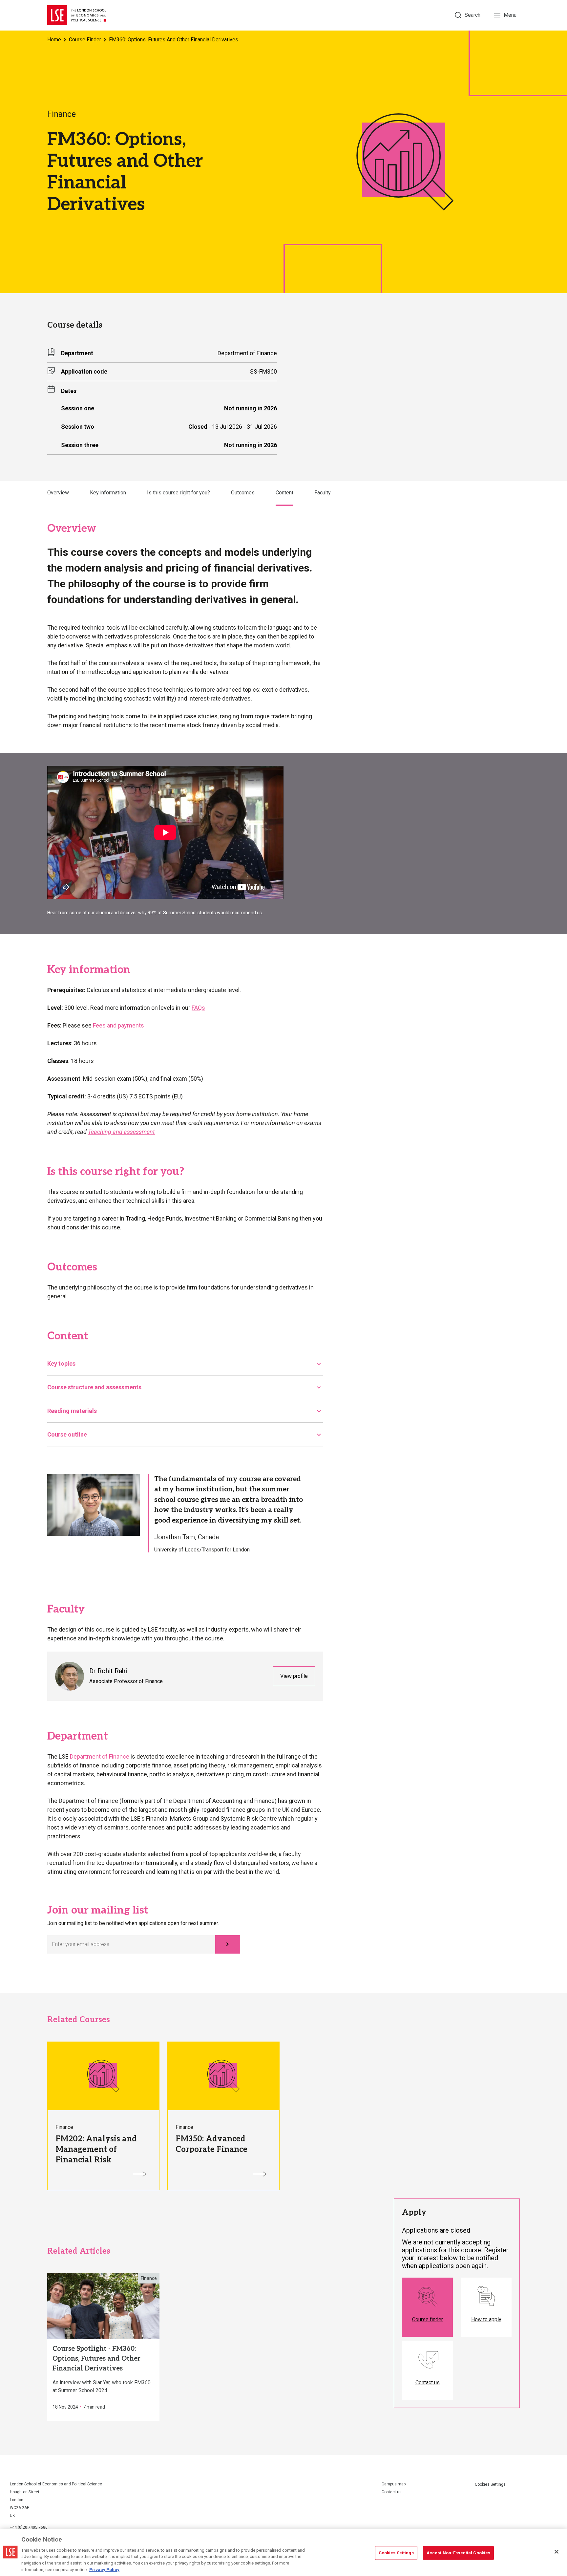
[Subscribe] (228, 1944)
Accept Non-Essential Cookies (459, 2553)
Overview (58, 493)
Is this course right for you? (178, 493)
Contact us (392, 2492)
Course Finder (85, 40)
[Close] (556, 2552)
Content (284, 493)
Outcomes (243, 493)
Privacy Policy (104, 2569)
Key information (108, 493)
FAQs (198, 1008)
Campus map (394, 2484)
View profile (294, 1676)
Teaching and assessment (121, 1132)
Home (54, 40)
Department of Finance (100, 1756)
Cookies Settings (490, 2484)
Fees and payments (118, 1025)
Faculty (323, 493)
